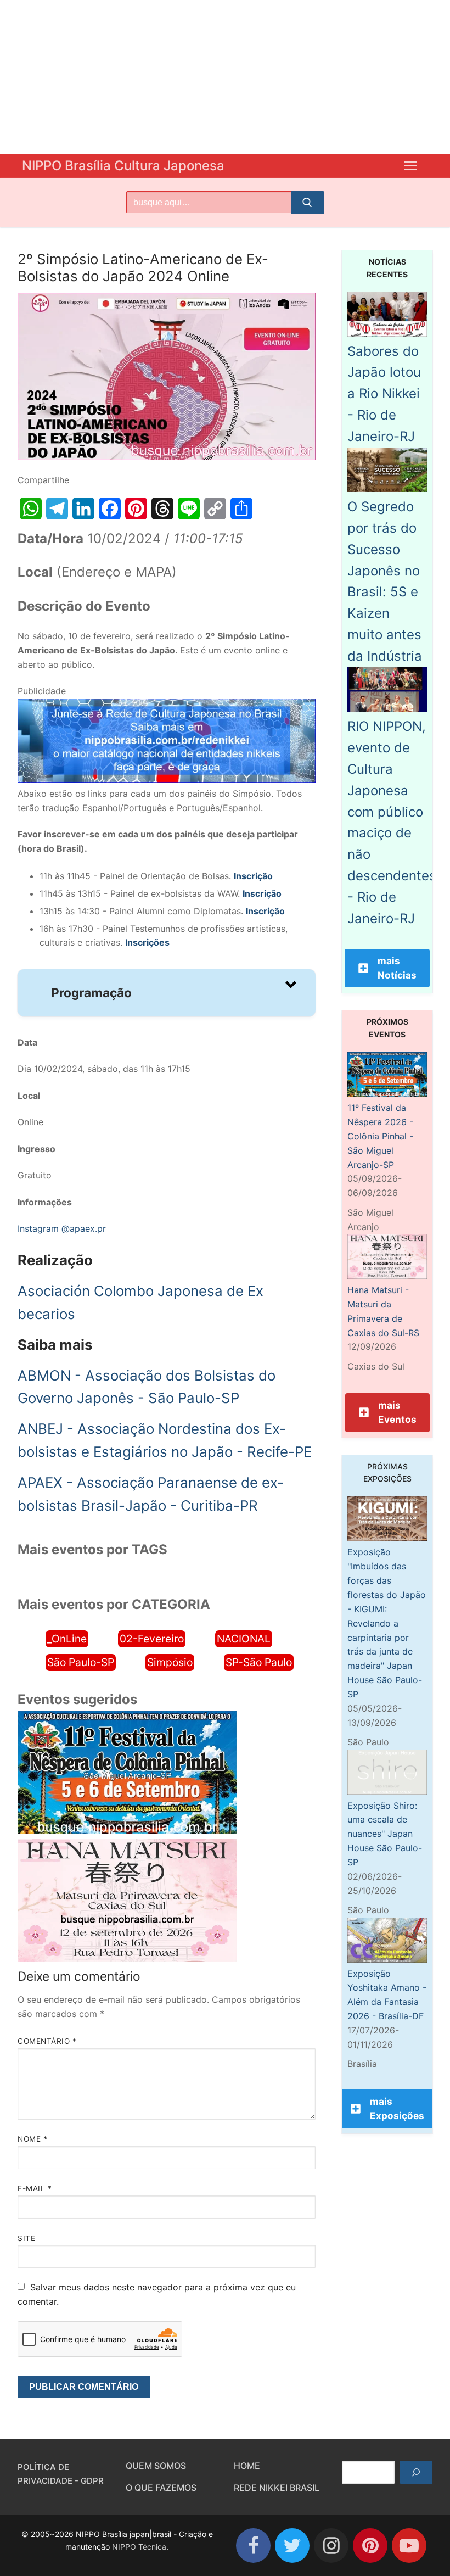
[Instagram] (331, 2546)
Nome (32, 2139)
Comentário (47, 2041)
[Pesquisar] (416, 2472)
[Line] (189, 509)
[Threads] (162, 509)
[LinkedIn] (83, 509)
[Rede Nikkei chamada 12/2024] (167, 779)
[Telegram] (57, 509)
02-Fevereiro (152, 1639)
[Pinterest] (136, 509)
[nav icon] (410, 166)
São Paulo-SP (81, 1662)
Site (26, 2238)
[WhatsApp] (31, 509)
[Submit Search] (307, 203)
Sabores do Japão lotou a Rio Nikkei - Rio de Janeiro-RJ (384, 394)
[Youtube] (409, 2546)
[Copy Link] (215, 509)
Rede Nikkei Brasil (277, 2488)
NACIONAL (244, 1639)
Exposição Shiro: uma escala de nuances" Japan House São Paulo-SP (385, 1834)
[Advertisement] (225, 77)
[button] (167, 993)
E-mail (35, 2188)
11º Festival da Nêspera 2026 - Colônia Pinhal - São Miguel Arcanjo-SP (380, 1136)
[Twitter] (292, 2546)
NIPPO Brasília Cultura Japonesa (123, 166)
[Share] (241, 509)
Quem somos (156, 2466)
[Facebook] (110, 509)
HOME (247, 2466)
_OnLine (67, 1639)
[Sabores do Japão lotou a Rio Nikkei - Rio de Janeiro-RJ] (387, 333)
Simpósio (170, 1662)
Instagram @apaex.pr (62, 1228)
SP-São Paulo (259, 1662)
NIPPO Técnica (139, 2547)
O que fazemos (161, 2488)
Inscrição (262, 893)
